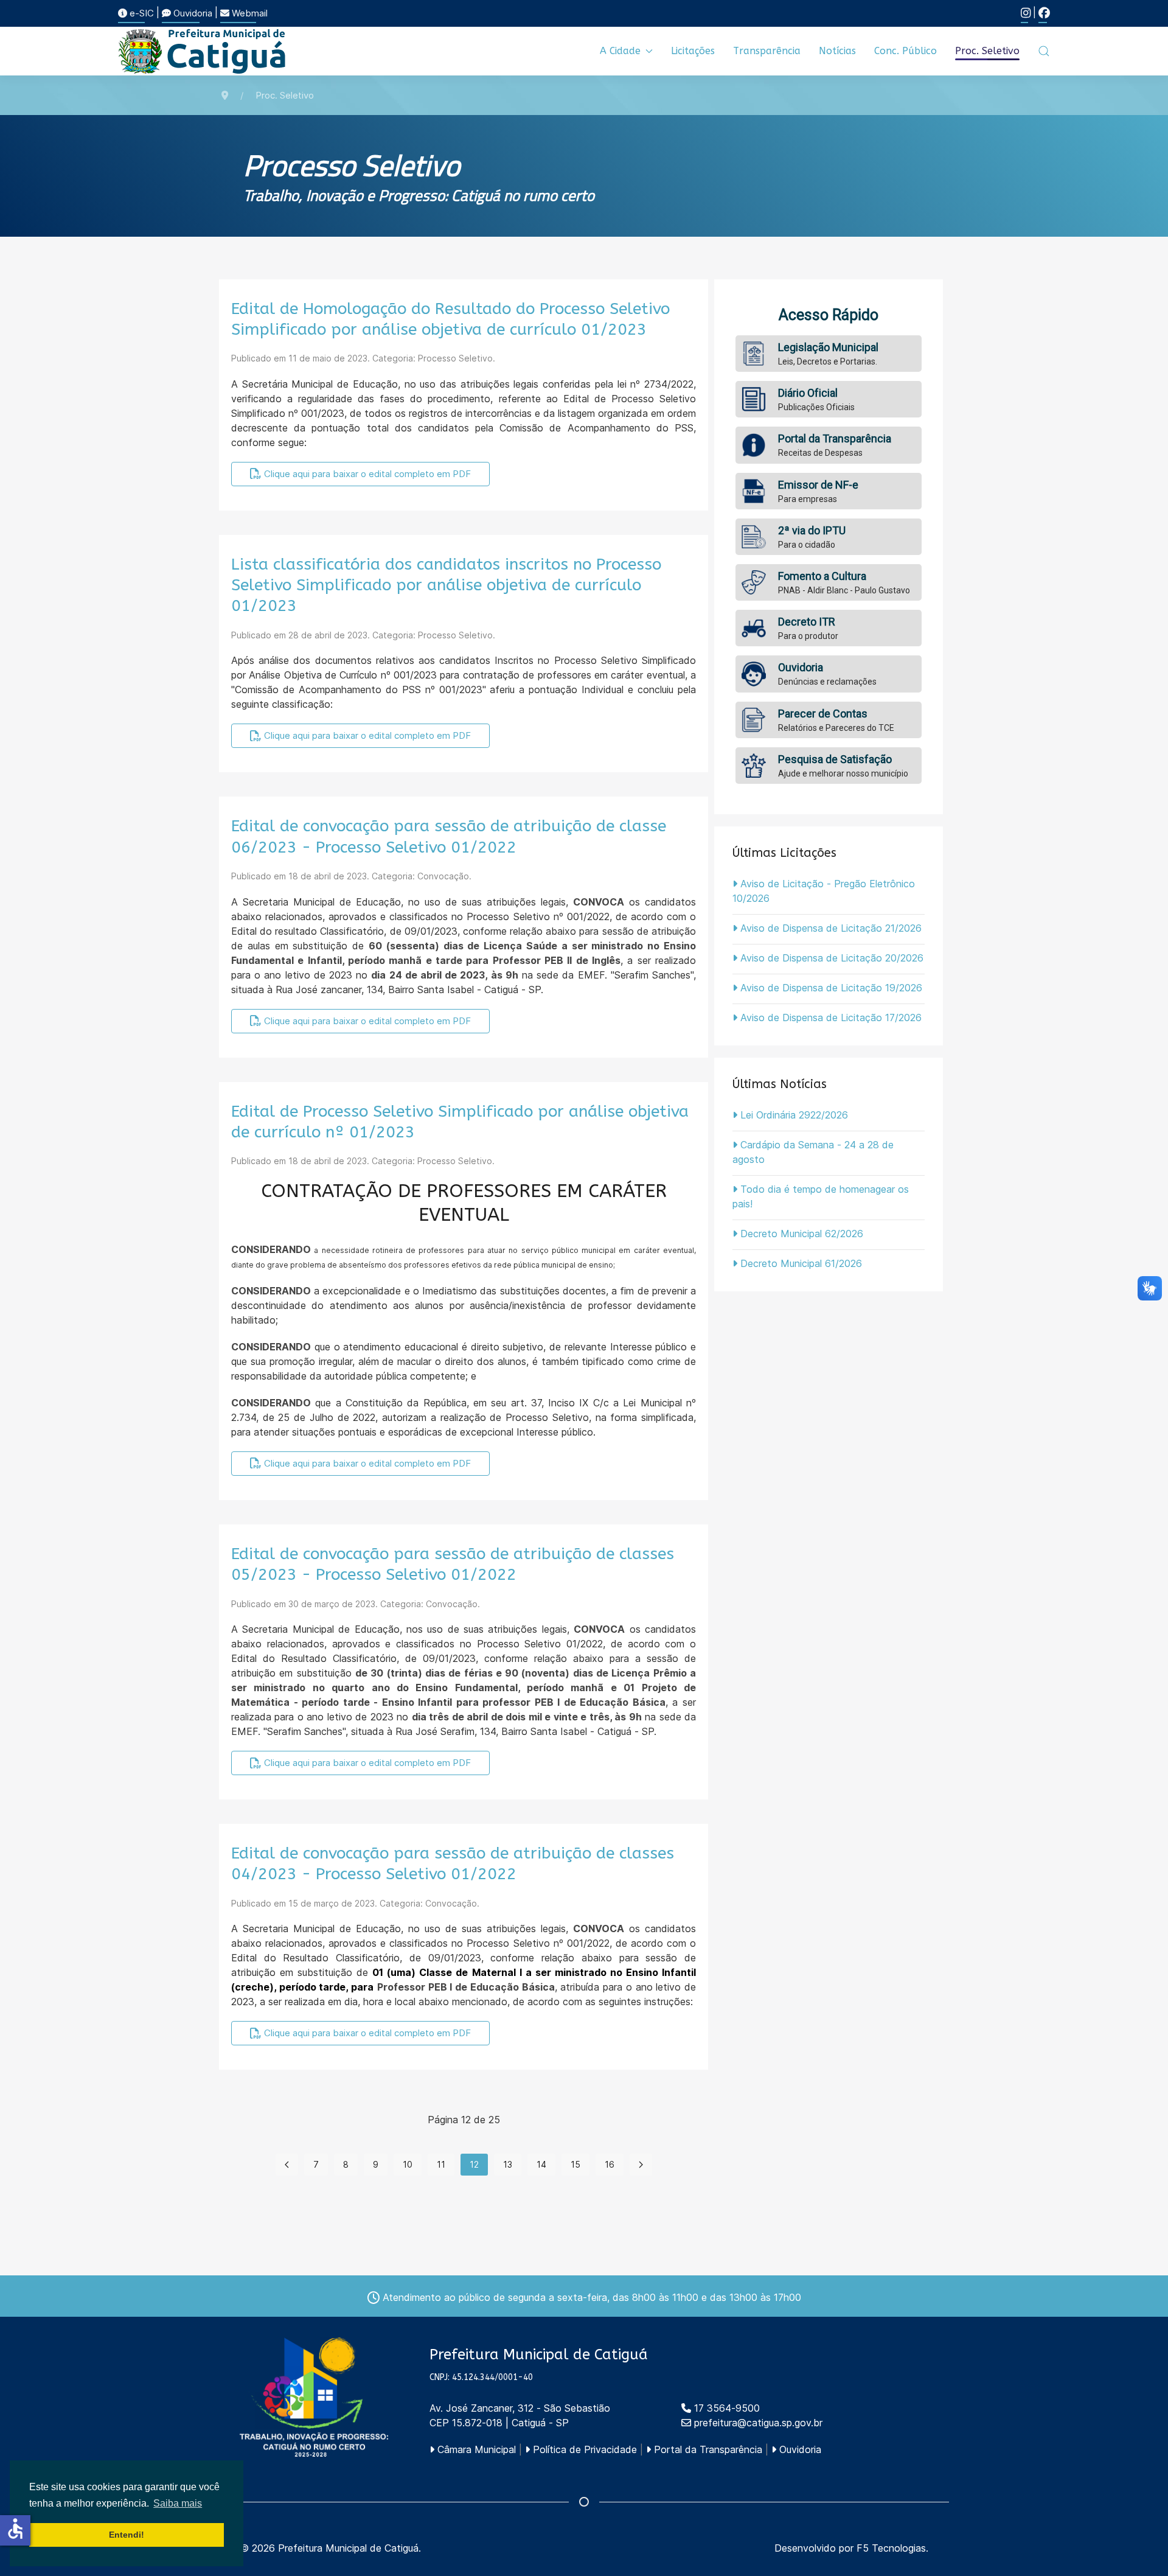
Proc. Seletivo (987, 51)
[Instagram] (1026, 13)
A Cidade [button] (620, 51)
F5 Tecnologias (891, 2548)
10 (408, 2164)
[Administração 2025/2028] (314, 2397)
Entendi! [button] (127, 2535)
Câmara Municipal (475, 2449)
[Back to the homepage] (203, 51)
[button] (1044, 51)
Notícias (837, 51)
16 (610, 2164)
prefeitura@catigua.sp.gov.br (758, 2423)
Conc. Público (906, 51)
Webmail (249, 13)
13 (508, 2164)
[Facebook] (1044, 13)
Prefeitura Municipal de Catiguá (348, 2548)
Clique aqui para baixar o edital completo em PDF (366, 474)
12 (474, 2164)
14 (541, 2164)
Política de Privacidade (583, 2449)
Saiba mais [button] (178, 2503)
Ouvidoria (192, 13)
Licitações (693, 51)
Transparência (767, 51)
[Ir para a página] (287, 2165)
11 (441, 2164)
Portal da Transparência (707, 2449)
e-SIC (141, 13)
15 (575, 2164)
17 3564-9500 (725, 2408)
